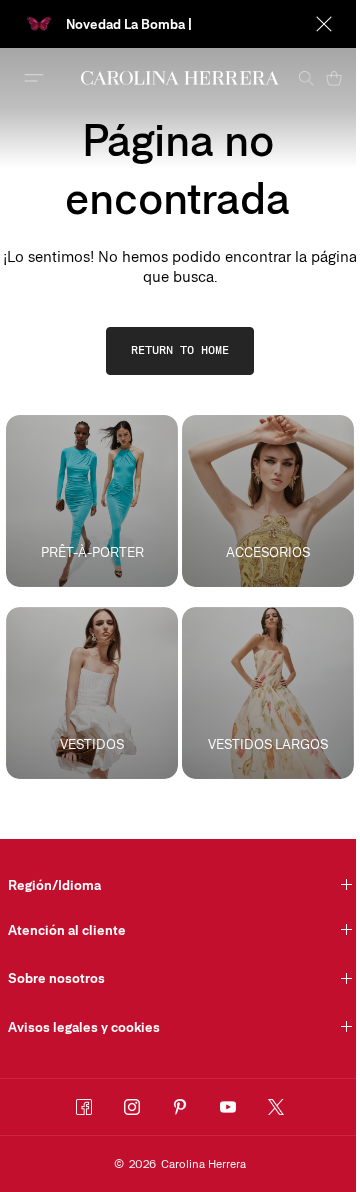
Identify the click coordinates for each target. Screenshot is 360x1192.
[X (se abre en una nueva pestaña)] (276, 1107)
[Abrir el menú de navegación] (34, 78)
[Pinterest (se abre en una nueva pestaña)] (180, 1107)
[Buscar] (306, 78)
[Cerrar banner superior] (324, 24)
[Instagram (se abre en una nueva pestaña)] (132, 1107)
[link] (180, 351)
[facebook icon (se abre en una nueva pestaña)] (84, 1107)
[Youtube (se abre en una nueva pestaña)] (228, 1107)
